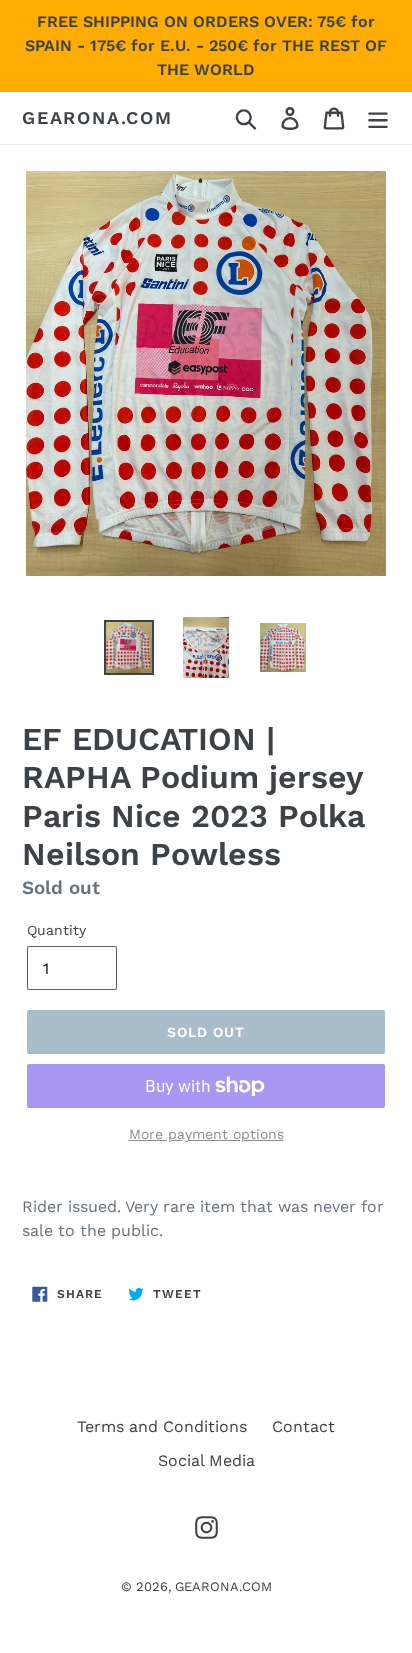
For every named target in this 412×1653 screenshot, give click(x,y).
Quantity (56, 930)
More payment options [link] (206, 1134)
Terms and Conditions (162, 1426)
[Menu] (378, 118)
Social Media (206, 1460)
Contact (303, 1426)
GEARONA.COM (97, 117)
